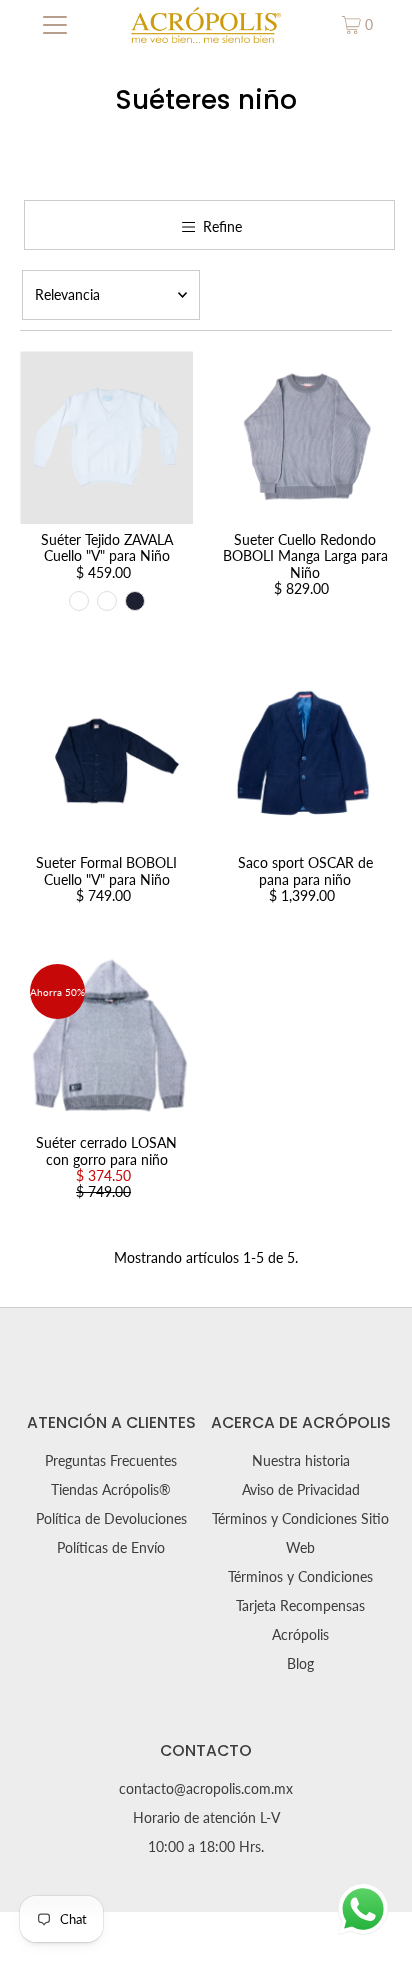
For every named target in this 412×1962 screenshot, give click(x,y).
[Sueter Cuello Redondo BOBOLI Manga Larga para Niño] (304, 437)
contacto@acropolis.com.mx (206, 1789)
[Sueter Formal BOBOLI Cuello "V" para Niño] (106, 760)
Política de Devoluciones (111, 1519)
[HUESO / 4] (107, 601)
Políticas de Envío (111, 1548)
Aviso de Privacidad (301, 1490)
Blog (300, 1664)
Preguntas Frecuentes (111, 1461)
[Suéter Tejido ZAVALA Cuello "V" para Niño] (106, 437)
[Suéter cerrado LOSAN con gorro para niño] (106, 1040)
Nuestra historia (301, 1461)
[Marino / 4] (135, 601)
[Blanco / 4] (79, 601)
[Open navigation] (54, 25)
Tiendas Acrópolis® (111, 1490)
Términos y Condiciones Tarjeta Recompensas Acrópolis (300, 1606)
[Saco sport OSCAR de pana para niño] (304, 760)
